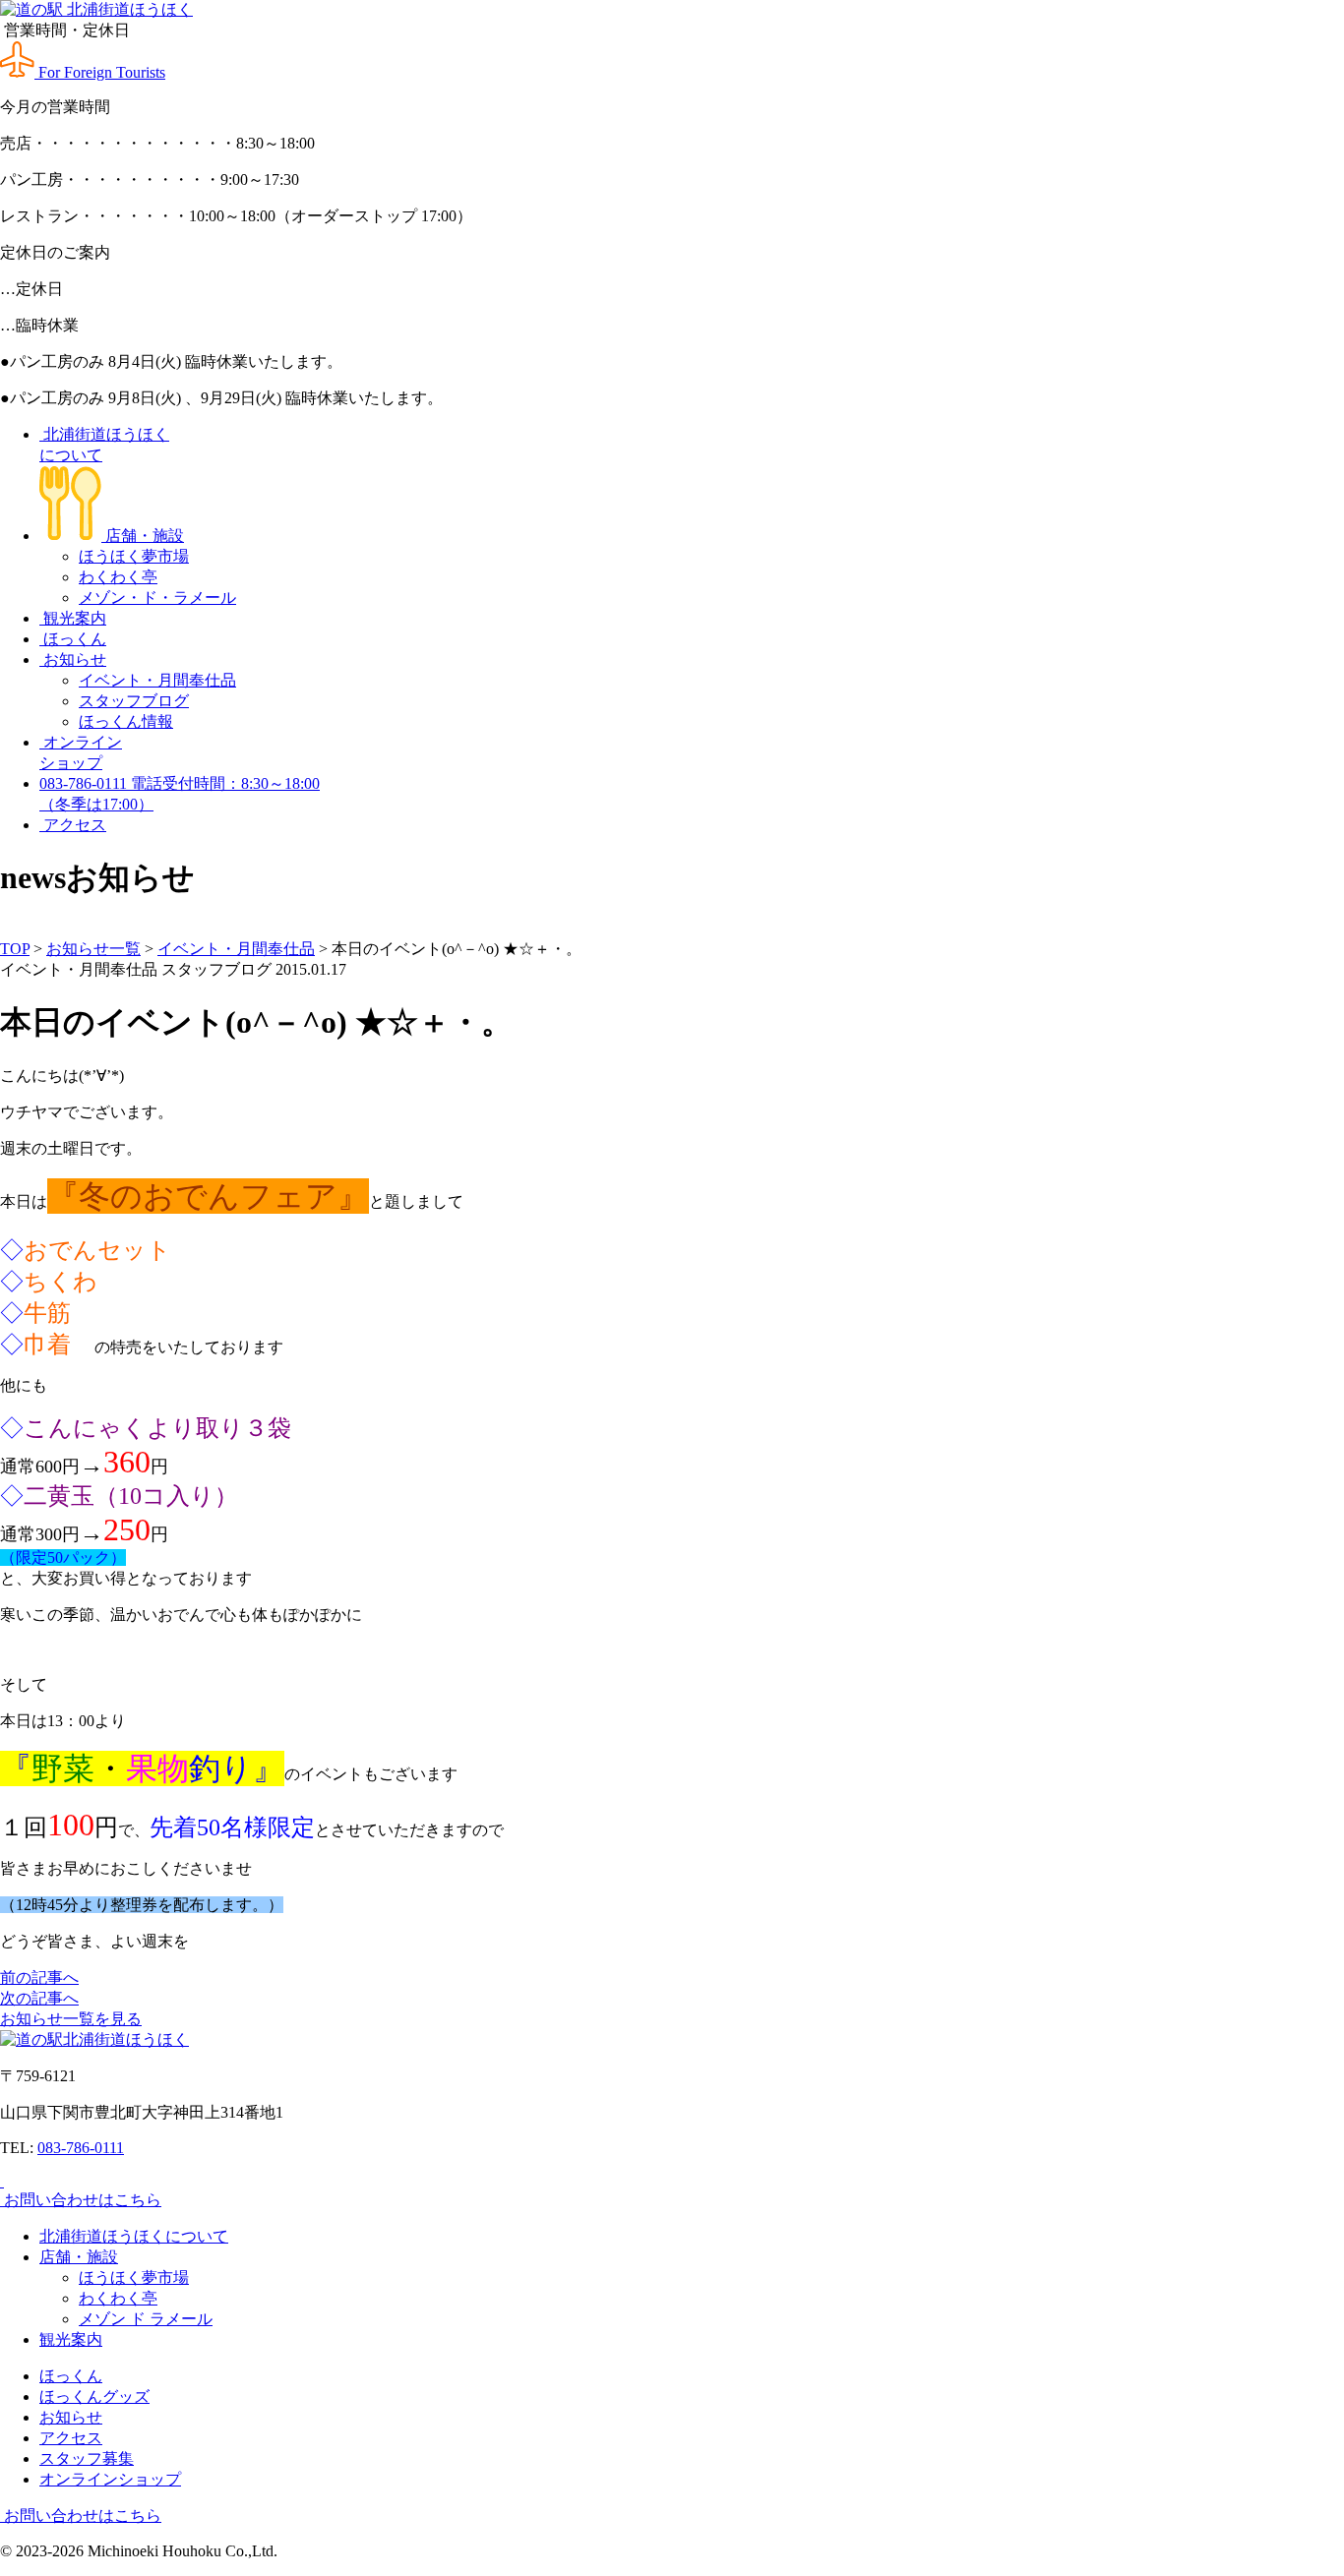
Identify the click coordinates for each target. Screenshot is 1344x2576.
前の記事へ (39, 1977)
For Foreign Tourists (100, 72)
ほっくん (73, 639)
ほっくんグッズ (94, 2396)
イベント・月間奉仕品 (157, 680)
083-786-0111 (81, 2148)
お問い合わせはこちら (81, 2200)
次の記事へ (39, 1998)
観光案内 (73, 618)
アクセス (73, 825)
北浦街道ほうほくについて (134, 2236)
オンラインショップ (110, 2479)
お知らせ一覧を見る (71, 2019)
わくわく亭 (118, 577)
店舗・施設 (143, 536)
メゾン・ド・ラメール (157, 598)
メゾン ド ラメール (146, 2319)
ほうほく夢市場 (134, 556)
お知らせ (73, 659)
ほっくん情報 (126, 721)
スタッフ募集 (87, 2458)
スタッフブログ (134, 701)
